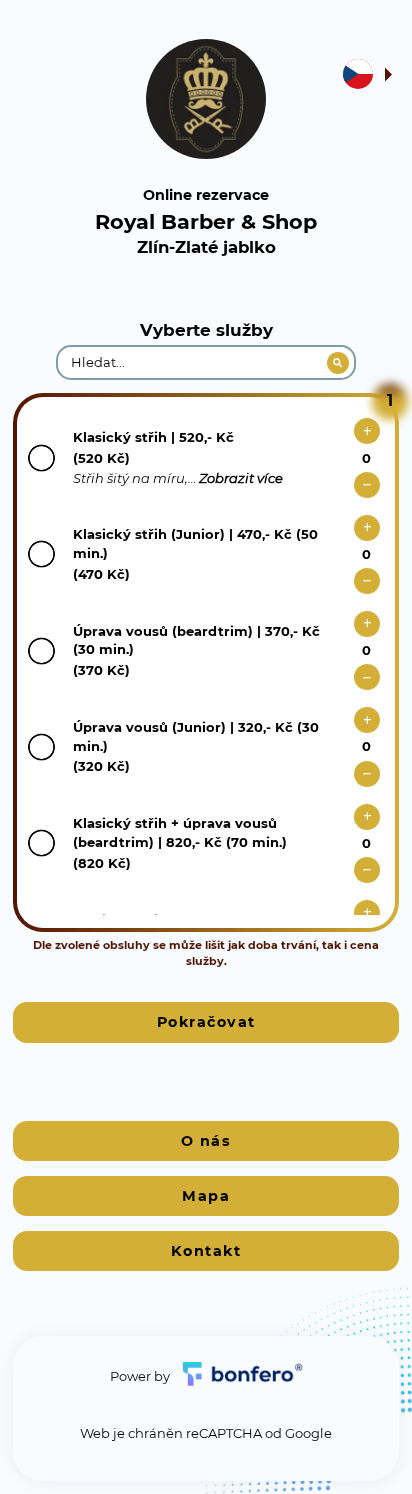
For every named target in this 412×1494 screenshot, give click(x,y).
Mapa (206, 1196)
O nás (206, 1141)
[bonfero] (243, 1376)
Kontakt (206, 1251)
